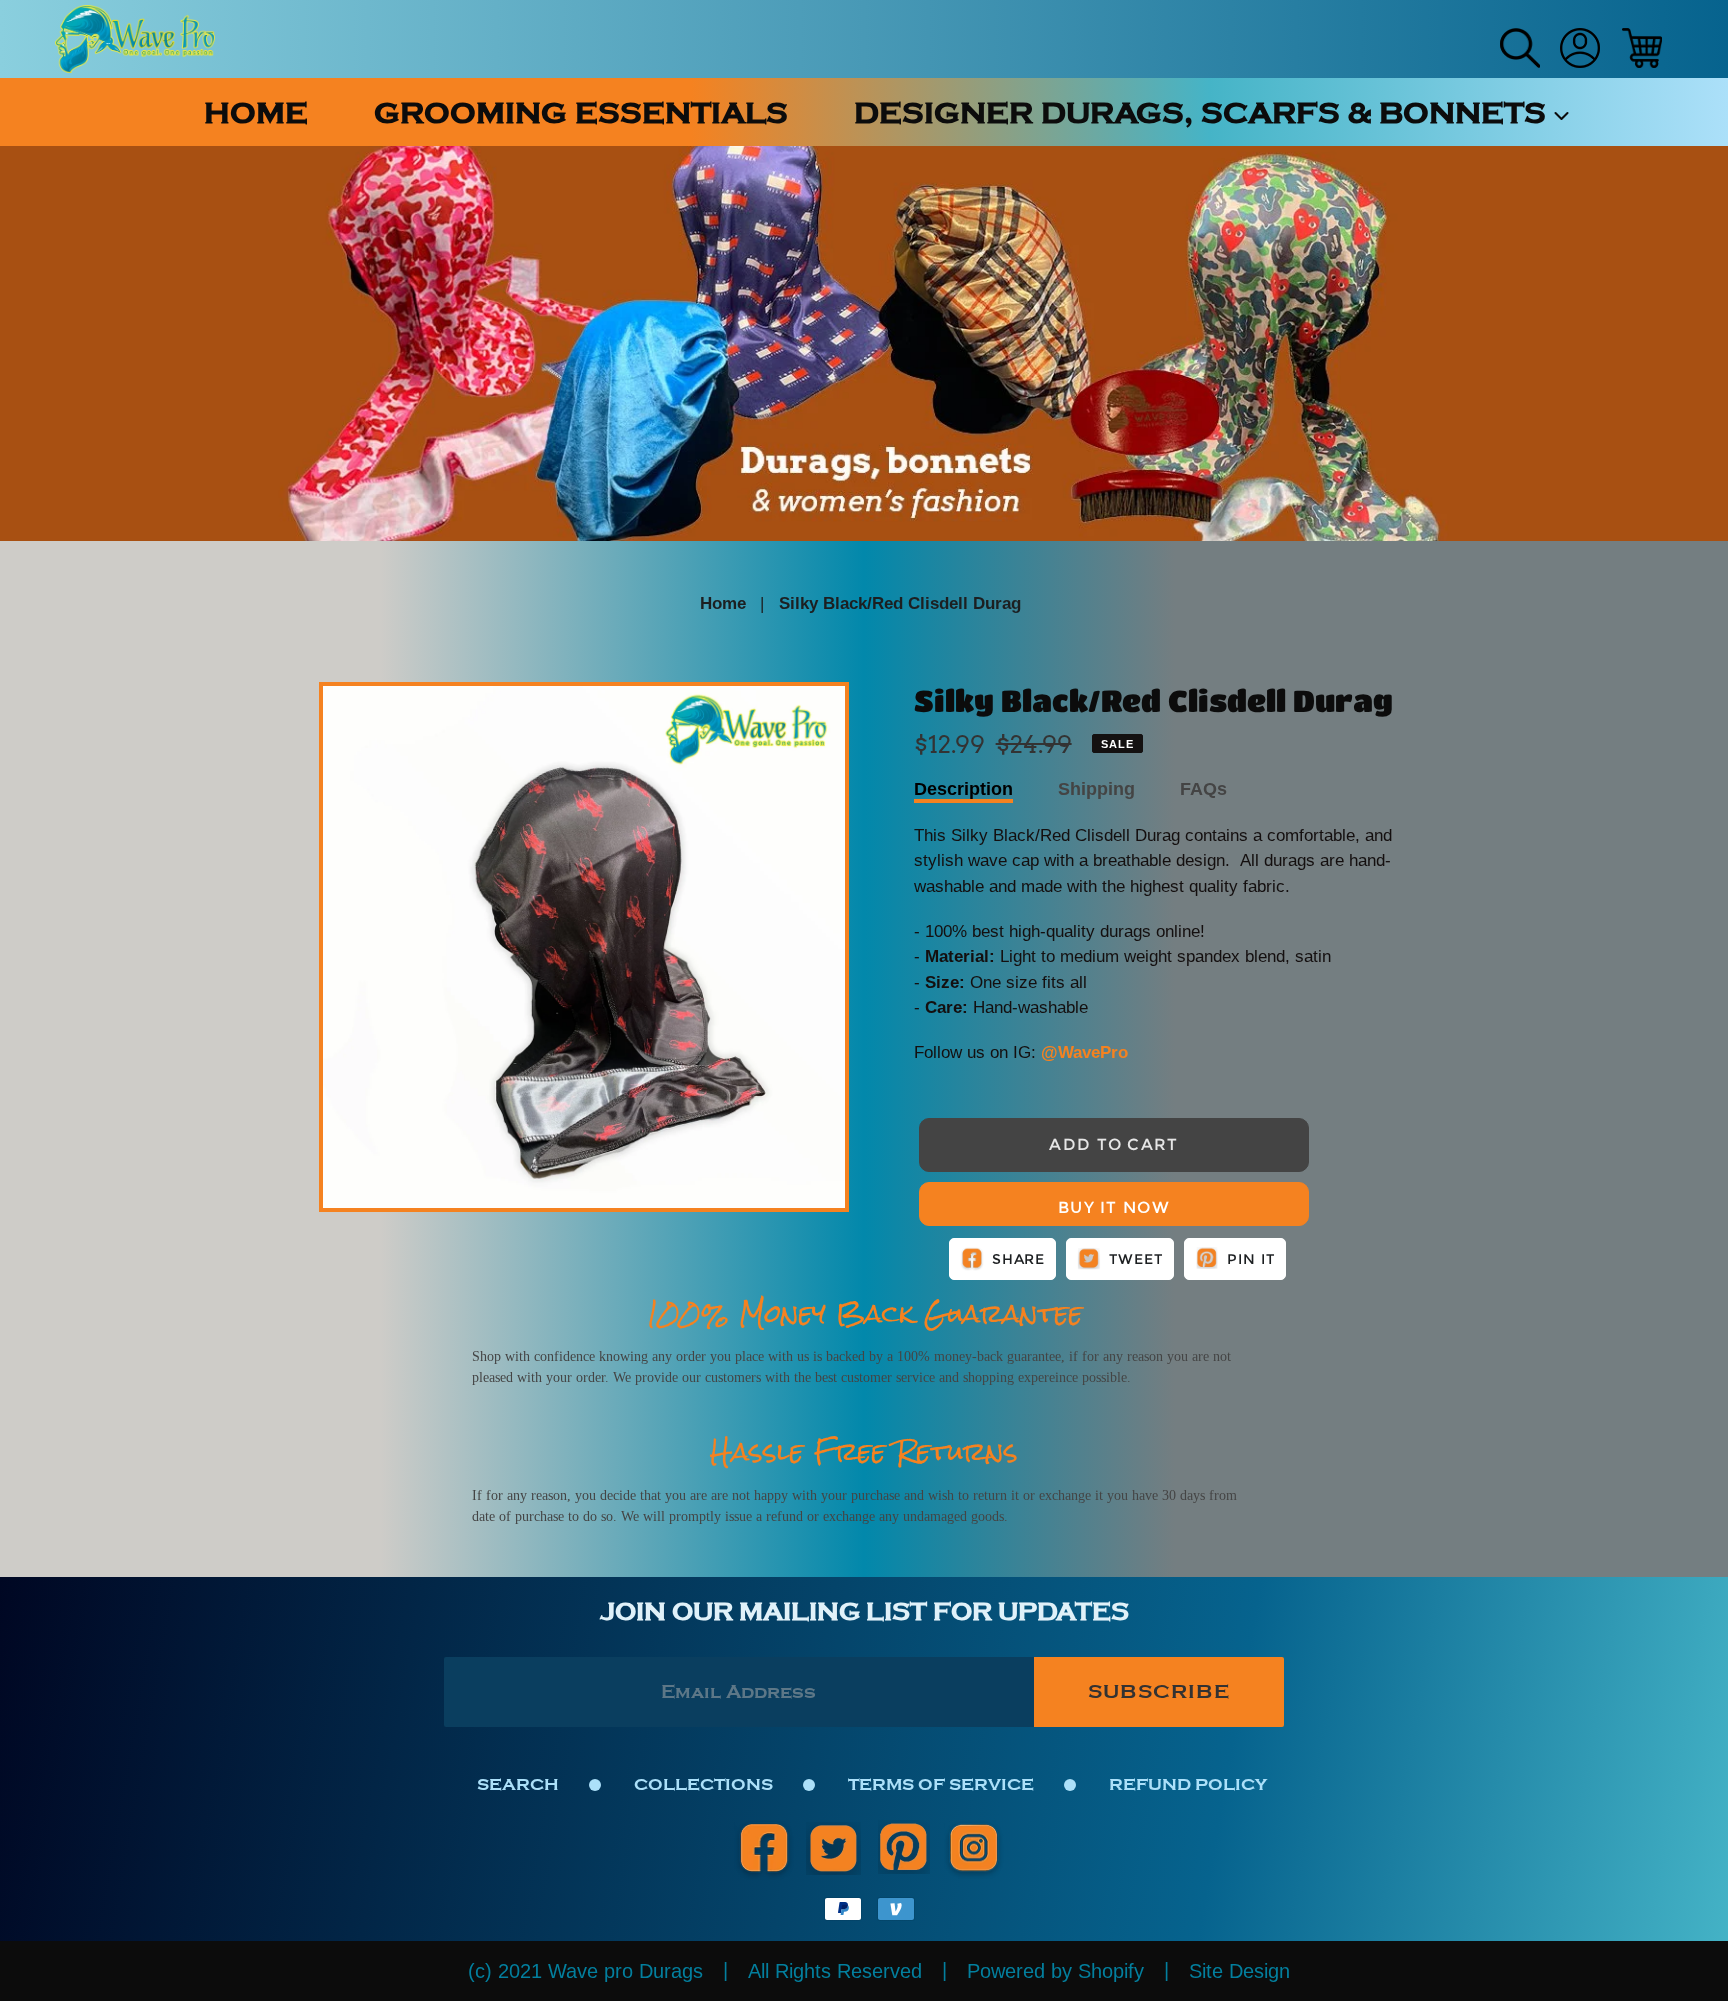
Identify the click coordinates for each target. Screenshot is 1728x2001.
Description (963, 789)
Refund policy (1188, 1784)
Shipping (1096, 789)
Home (723, 603)
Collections (703, 1784)
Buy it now (1114, 1207)
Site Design (1239, 1971)
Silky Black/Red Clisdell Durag (900, 603)
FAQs (1203, 789)
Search (518, 1784)
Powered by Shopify (1055, 1971)
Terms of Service (941, 1784)
